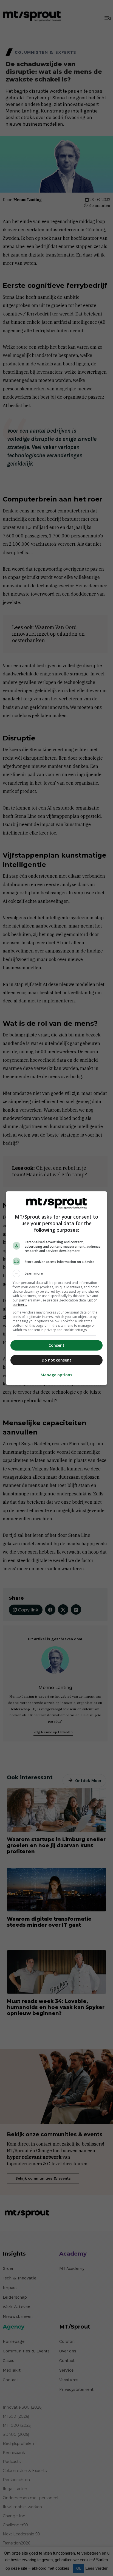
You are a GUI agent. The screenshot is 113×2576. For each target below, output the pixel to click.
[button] (57, 1273)
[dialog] (57, 1288)
